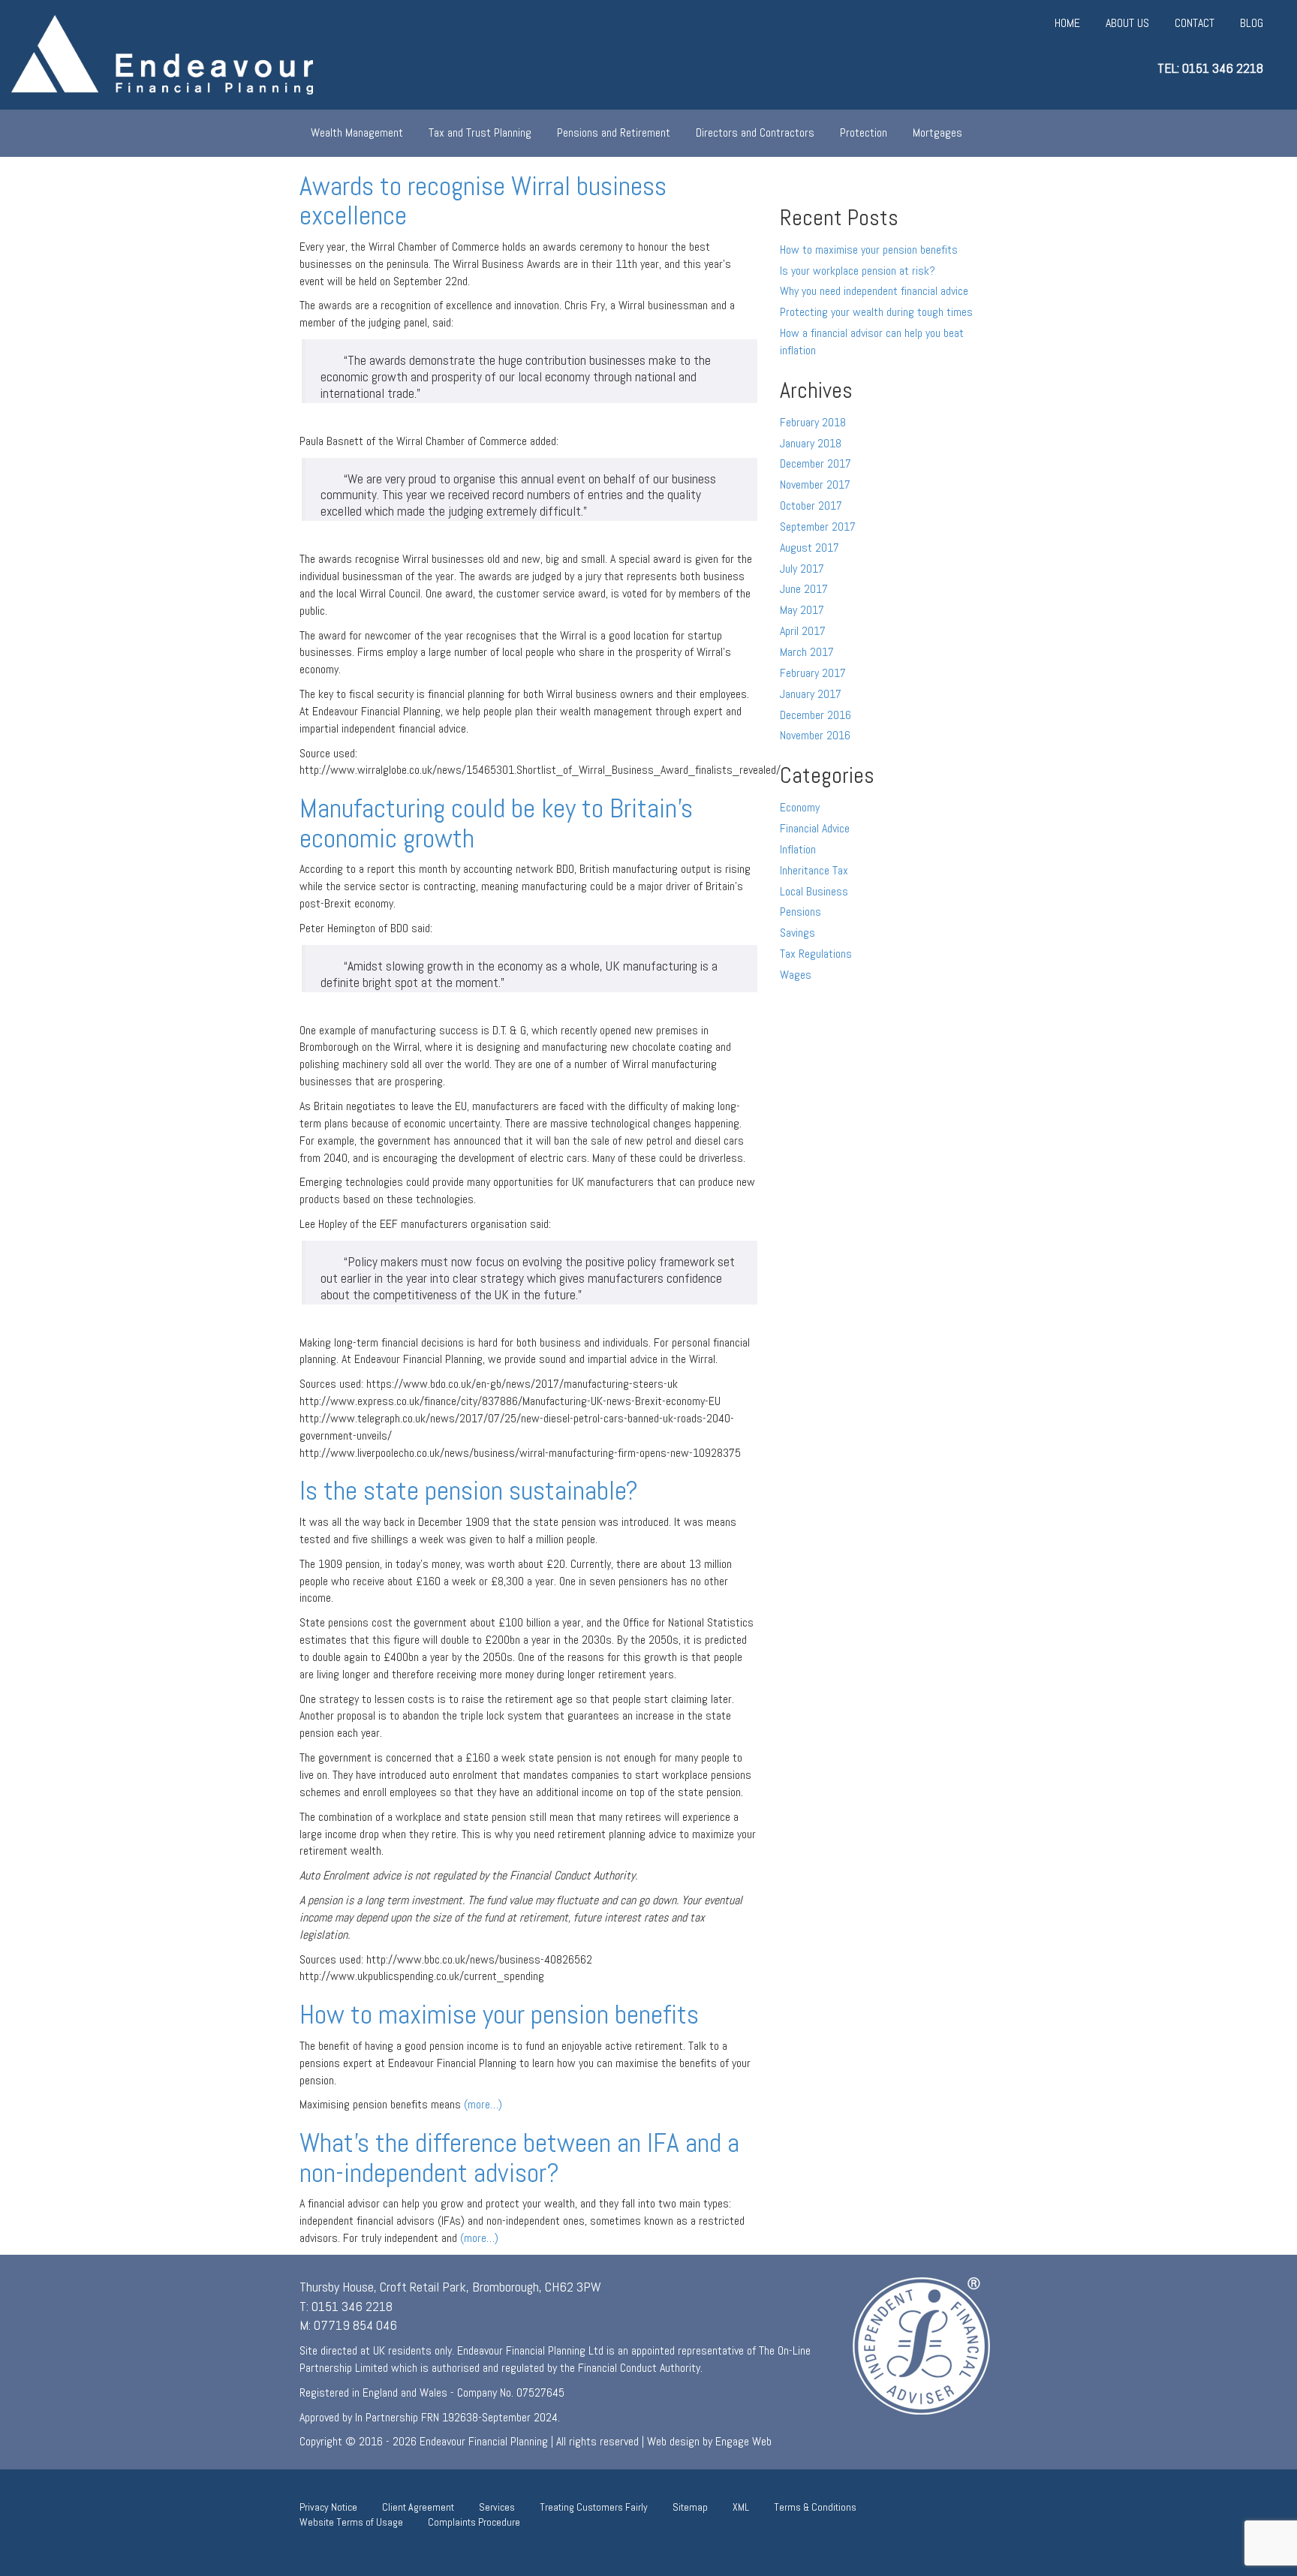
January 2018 (811, 443)
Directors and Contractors (755, 132)
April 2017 (803, 631)
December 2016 (816, 715)
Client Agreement (418, 2507)
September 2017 (818, 527)
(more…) (483, 2104)
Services (497, 2507)
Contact (1195, 23)
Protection (864, 132)
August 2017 (809, 548)
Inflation (798, 849)
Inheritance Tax (814, 870)
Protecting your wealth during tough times (876, 312)
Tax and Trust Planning (480, 132)
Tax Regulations (816, 954)
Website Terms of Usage (351, 2522)
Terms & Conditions (815, 2507)
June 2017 (804, 589)
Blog (1252, 23)
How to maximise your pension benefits (499, 2015)
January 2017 (811, 694)
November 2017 (815, 485)
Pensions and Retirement (614, 132)
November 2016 (815, 735)
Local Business (814, 891)
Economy (800, 807)
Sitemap (690, 2507)
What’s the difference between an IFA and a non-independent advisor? (519, 2158)
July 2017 (802, 569)
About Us (1127, 23)
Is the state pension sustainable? (469, 1491)
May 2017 (802, 610)
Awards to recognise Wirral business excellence (483, 201)
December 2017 (816, 463)
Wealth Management (357, 132)
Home (1067, 23)
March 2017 (807, 652)
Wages (796, 975)
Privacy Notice (328, 2507)
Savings (797, 933)
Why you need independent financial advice (874, 291)
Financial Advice (815, 828)
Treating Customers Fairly (594, 2507)
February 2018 (813, 422)
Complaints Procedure (474, 2522)
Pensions (800, 912)
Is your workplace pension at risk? (858, 271)
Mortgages (937, 132)
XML (741, 2507)
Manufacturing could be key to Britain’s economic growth (496, 823)
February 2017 (813, 673)
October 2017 (811, 506)
